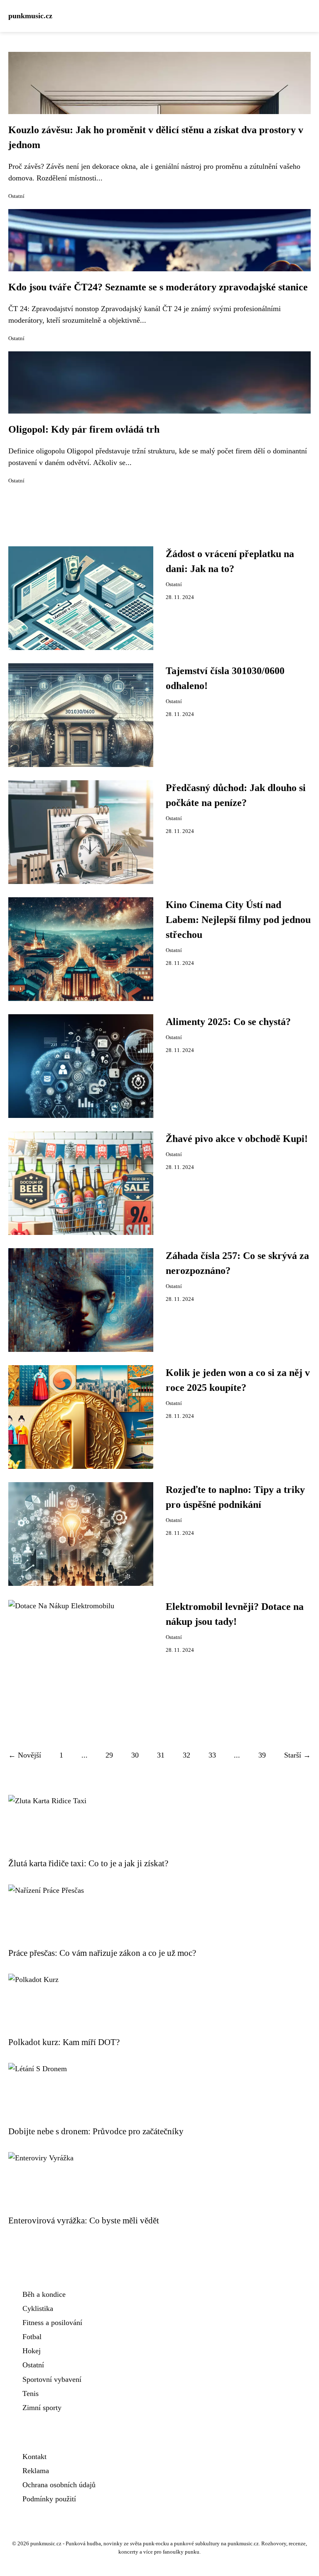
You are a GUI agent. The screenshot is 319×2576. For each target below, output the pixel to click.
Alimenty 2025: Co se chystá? (228, 1022)
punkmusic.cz (30, 16)
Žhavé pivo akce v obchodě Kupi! (237, 1139)
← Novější (25, 1755)
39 (262, 1755)
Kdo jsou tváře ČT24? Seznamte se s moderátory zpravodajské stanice (158, 287)
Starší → (297, 1755)
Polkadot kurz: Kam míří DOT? (64, 2042)
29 (109, 1755)
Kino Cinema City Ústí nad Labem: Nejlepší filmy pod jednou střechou (238, 920)
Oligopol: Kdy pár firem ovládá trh (84, 429)
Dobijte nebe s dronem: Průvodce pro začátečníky (96, 2131)
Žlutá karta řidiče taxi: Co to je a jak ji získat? (88, 1863)
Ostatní (16, 196)
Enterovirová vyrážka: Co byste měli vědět (84, 2220)
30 (135, 1755)
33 (212, 1755)
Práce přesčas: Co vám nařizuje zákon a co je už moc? (102, 1953)
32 (186, 1755)
